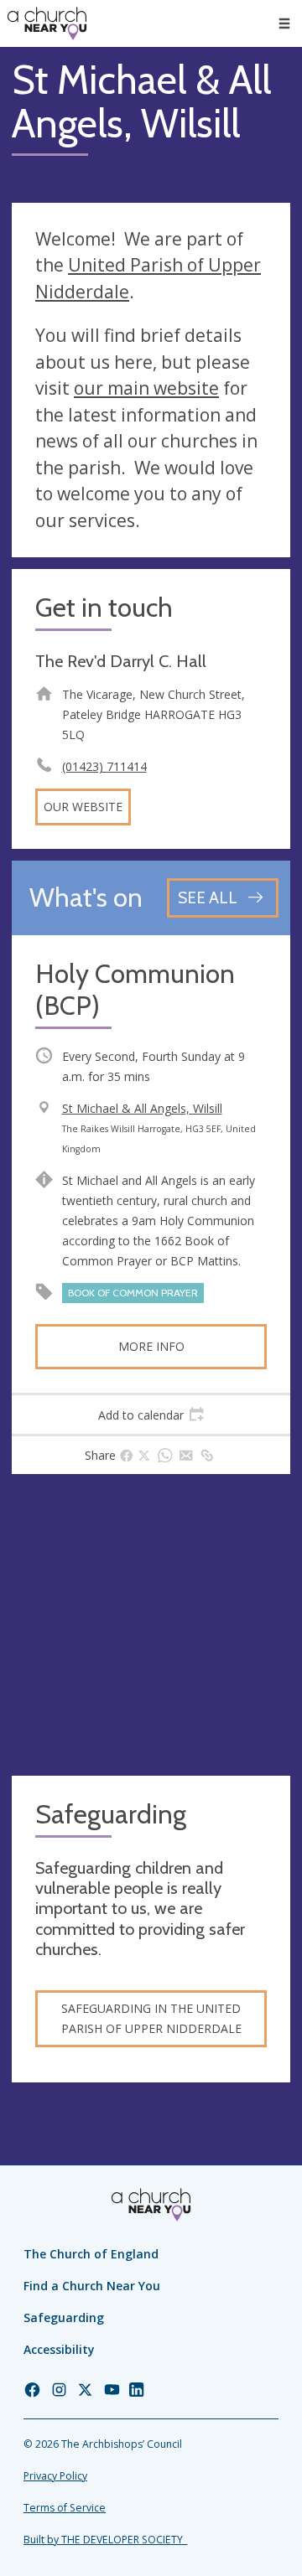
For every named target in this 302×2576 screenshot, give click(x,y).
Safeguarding (64, 2317)
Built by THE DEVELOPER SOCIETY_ (105, 2540)
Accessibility (59, 2349)
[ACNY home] (47, 23)
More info (151, 1346)
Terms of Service (65, 2508)
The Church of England (91, 2254)
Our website (83, 807)
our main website (146, 388)
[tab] (151, 1415)
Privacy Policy (55, 2476)
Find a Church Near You (92, 2286)
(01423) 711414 (104, 766)
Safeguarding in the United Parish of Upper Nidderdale (151, 2018)
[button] (284, 23)
